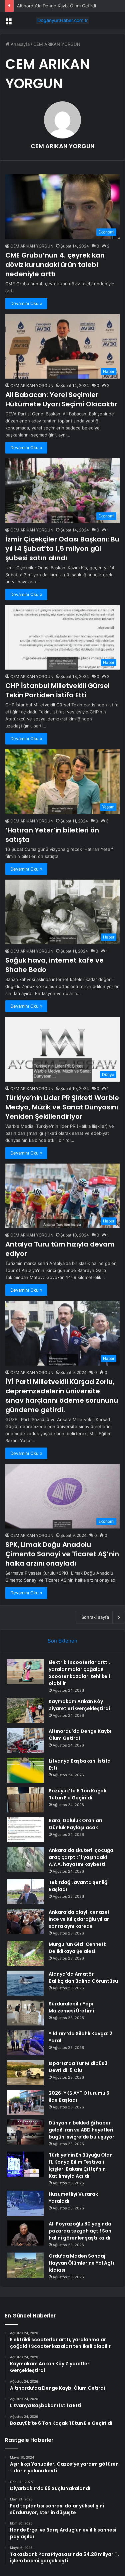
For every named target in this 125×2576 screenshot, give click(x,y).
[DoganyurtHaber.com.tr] (63, 20)
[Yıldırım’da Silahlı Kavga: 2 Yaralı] (25, 2043)
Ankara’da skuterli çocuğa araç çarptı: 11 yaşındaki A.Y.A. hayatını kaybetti (81, 1857)
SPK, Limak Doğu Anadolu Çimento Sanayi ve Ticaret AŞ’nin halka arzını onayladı (62, 1554)
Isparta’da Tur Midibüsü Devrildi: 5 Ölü (78, 2067)
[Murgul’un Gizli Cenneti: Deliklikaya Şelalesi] (25, 1953)
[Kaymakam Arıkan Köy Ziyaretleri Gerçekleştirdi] (25, 1711)
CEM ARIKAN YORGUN (63, 146)
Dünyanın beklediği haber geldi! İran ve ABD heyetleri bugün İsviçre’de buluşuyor (81, 2130)
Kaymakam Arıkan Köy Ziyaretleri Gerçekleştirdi (79, 1705)
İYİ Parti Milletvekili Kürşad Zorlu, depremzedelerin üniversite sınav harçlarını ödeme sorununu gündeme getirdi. (62, 1396)
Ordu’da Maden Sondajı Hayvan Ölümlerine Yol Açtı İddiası (81, 2263)
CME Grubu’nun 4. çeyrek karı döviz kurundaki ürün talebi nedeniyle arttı (55, 265)
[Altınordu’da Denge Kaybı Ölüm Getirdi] (25, 1740)
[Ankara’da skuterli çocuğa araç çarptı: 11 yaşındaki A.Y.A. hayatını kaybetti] (25, 1859)
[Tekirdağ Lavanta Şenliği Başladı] (25, 1892)
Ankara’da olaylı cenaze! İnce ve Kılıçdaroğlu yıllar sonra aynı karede (79, 1919)
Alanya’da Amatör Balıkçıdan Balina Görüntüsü (83, 1977)
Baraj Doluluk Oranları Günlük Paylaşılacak (75, 1824)
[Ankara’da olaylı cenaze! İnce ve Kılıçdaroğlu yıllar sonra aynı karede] (25, 1921)
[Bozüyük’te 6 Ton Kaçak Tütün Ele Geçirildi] (25, 1800)
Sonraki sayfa (95, 1617)
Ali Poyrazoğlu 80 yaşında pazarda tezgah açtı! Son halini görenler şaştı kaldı (80, 2231)
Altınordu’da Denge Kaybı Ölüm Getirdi (56, 6)
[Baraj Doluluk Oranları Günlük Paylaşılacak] (25, 1830)
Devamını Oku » (26, 303)
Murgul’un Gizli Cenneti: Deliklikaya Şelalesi (77, 1948)
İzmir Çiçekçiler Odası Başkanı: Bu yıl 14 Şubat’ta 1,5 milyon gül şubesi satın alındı (62, 549)
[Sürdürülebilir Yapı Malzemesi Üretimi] (25, 2013)
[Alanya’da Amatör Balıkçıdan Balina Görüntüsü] (25, 1983)
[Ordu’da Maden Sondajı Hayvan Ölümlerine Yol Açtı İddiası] (25, 2265)
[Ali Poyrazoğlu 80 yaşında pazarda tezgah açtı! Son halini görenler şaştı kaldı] (25, 2233)
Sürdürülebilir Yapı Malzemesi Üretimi (71, 2007)
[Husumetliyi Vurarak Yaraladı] (25, 2203)
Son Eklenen (62, 1641)
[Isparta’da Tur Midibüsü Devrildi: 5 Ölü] (25, 2072)
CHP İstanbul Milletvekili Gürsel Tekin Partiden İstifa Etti (57, 690)
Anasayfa (19, 44)
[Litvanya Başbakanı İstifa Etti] (25, 1770)
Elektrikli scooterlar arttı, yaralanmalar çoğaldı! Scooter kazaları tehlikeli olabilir (79, 1673)
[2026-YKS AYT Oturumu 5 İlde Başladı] (25, 2102)
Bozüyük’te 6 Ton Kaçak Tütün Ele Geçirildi (77, 1794)
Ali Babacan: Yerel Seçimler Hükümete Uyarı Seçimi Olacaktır (61, 399)
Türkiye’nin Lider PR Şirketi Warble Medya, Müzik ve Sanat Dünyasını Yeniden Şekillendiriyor (62, 1107)
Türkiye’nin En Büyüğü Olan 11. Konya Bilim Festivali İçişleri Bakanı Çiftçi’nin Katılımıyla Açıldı (81, 2165)
